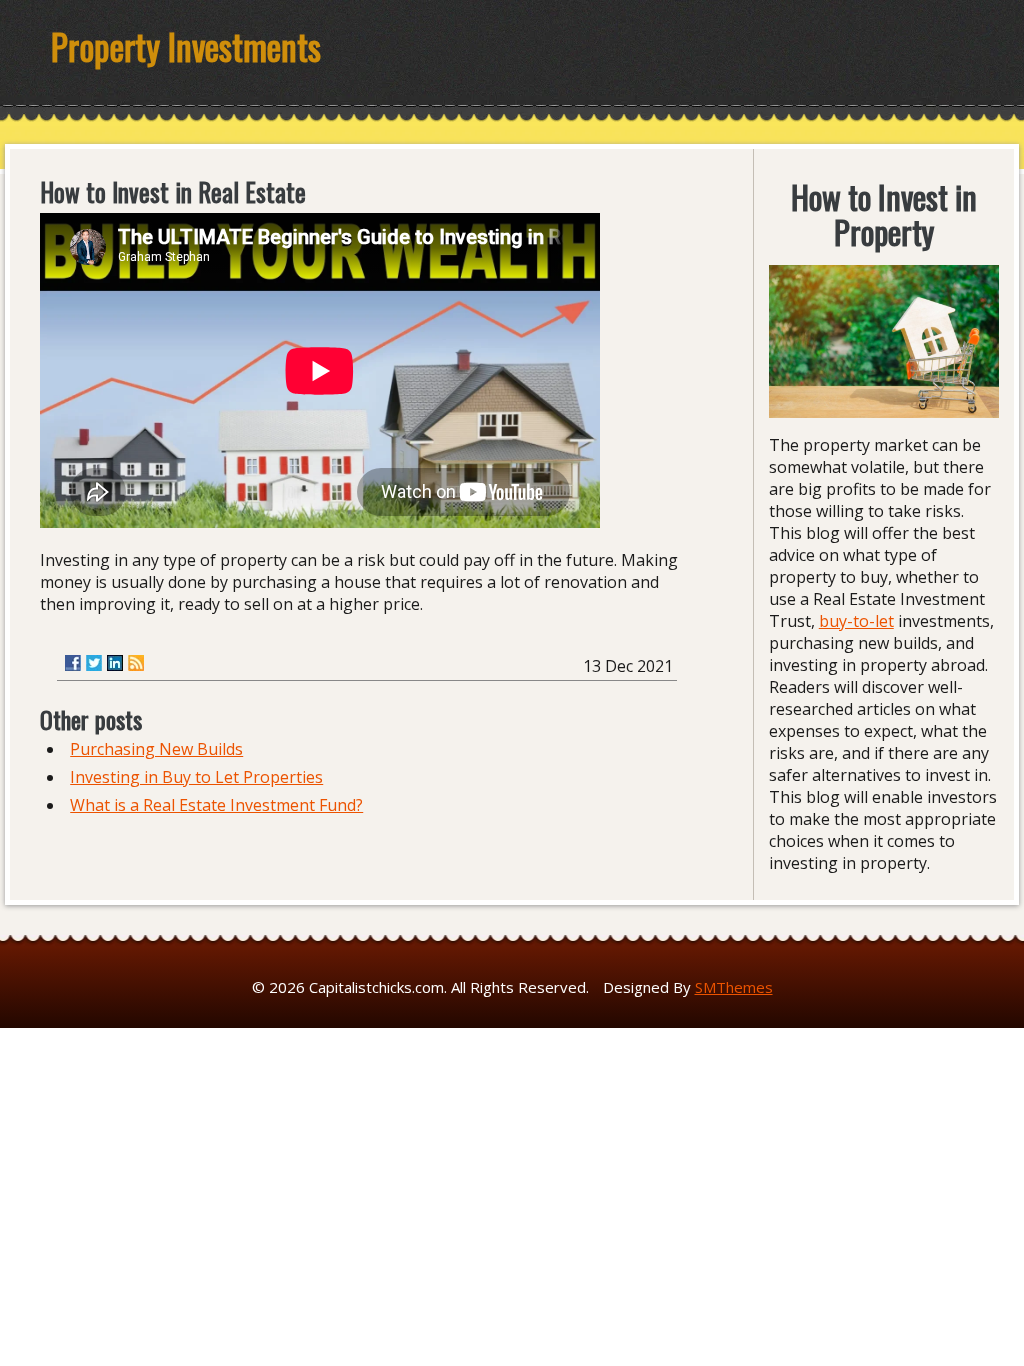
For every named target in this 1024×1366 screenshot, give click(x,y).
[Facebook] (73, 663)
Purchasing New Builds (156, 749)
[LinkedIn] (115, 663)
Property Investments (186, 46)
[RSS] (136, 663)
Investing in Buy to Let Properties (196, 777)
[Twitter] (94, 663)
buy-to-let (856, 621)
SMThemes (734, 987)
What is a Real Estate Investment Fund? (216, 805)
